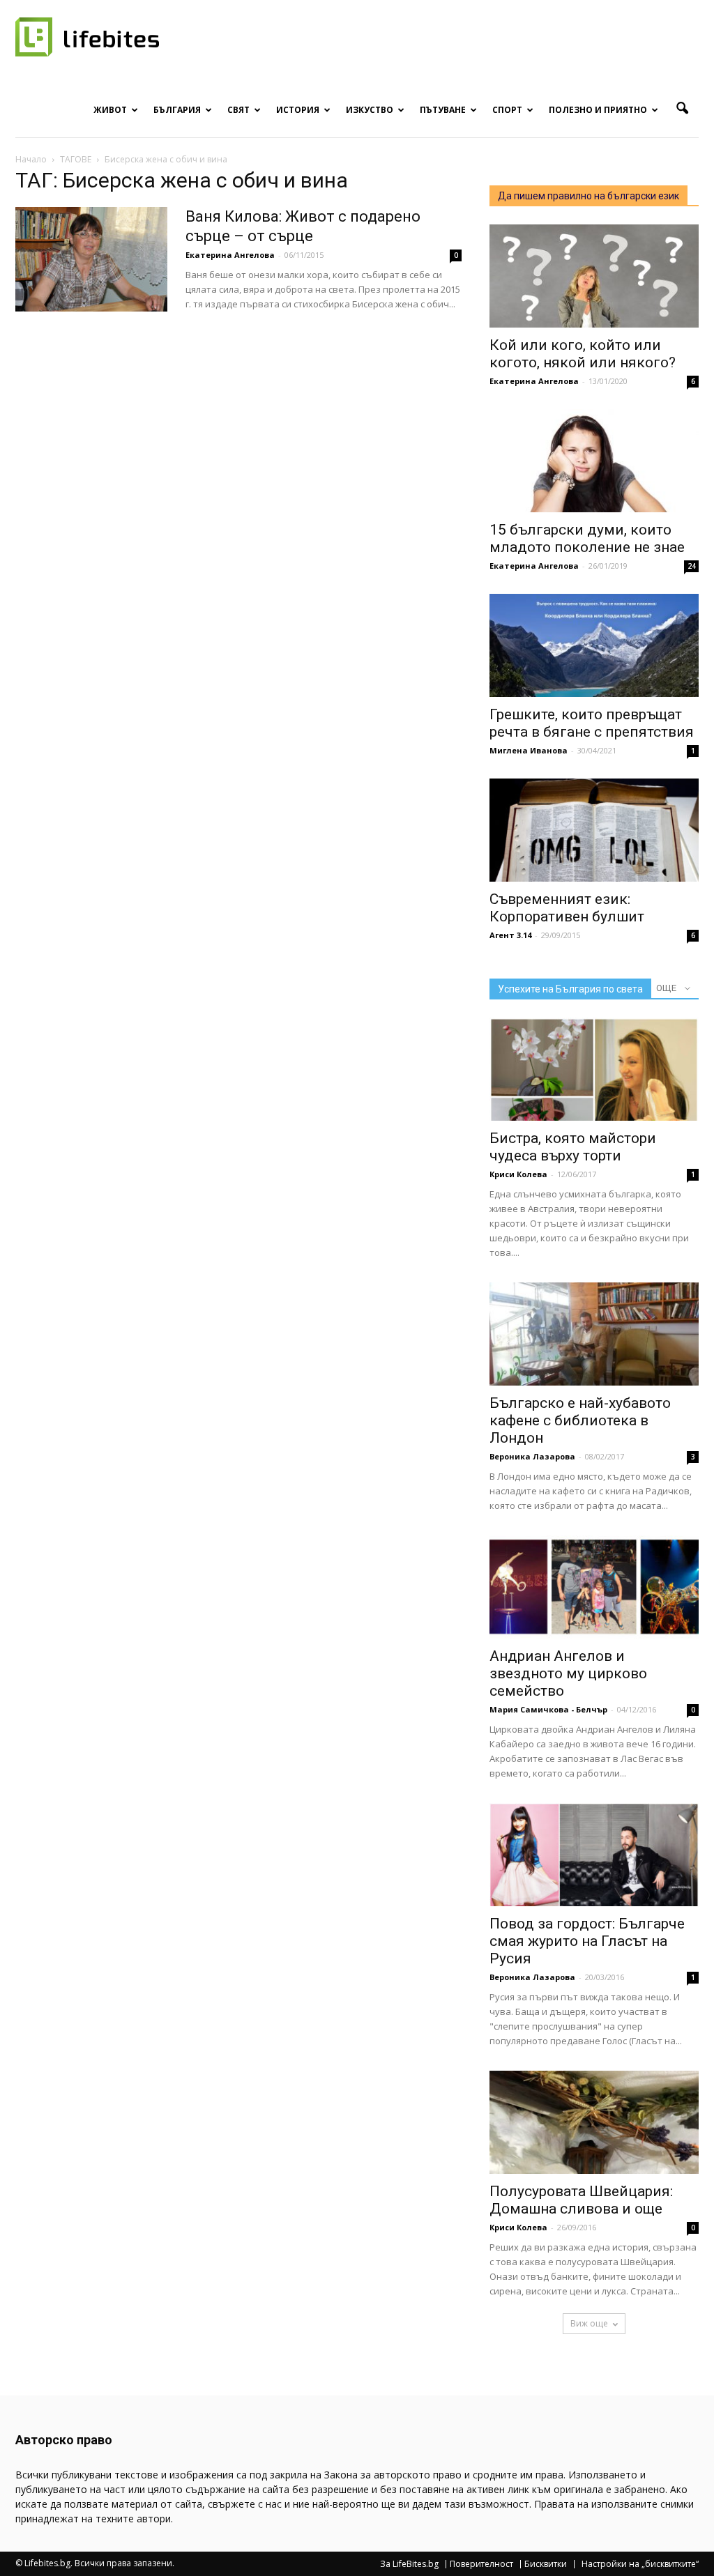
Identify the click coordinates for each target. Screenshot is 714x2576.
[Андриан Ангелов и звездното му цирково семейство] (594, 1587)
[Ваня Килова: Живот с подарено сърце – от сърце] (91, 259)
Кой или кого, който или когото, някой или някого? (583, 354)
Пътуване (443, 110)
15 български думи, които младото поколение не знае (587, 538)
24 (692, 566)
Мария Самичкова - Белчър (548, 1709)
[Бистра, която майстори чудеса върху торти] (594, 1069)
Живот (110, 110)
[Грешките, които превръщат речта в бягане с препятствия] (594, 645)
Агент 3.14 (510, 935)
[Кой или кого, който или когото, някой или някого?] (594, 276)
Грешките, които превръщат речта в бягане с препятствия (592, 723)
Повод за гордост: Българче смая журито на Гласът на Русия (587, 1941)
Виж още (589, 2323)
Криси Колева (518, 1174)
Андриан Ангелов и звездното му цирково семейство (568, 1673)
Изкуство (370, 110)
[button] (682, 109)
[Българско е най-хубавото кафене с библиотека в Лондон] (594, 1334)
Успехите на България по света (570, 989)
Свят (238, 110)
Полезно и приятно (598, 110)
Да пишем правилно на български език (588, 196)
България (177, 110)
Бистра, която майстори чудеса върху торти (573, 1147)
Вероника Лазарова (532, 1456)
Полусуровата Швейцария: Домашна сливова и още (581, 2200)
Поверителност (481, 2564)
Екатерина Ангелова (230, 255)
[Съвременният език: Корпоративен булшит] (594, 830)
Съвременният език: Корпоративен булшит (567, 908)
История (298, 110)
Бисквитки (546, 2564)
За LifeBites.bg (409, 2564)
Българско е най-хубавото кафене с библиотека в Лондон (580, 1420)
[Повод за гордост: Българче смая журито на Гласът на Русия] (594, 1855)
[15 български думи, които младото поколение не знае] (594, 461)
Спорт (507, 110)
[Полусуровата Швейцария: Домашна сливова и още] (594, 2122)
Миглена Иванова (529, 750)
